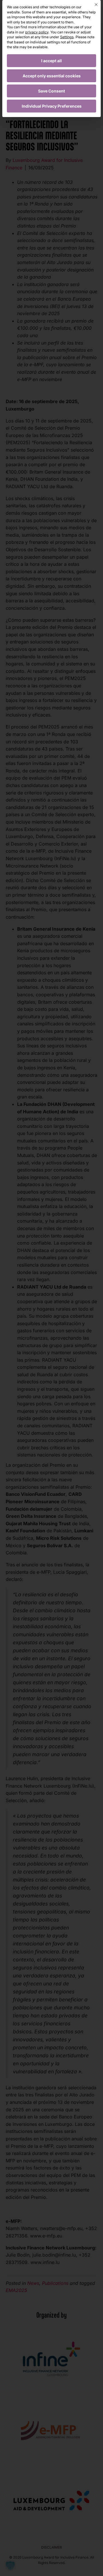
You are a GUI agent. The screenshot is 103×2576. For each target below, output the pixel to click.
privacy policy (37, 32)
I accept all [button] (51, 61)
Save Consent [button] (51, 91)
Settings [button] (67, 37)
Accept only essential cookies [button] (52, 76)
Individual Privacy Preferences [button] (52, 106)
